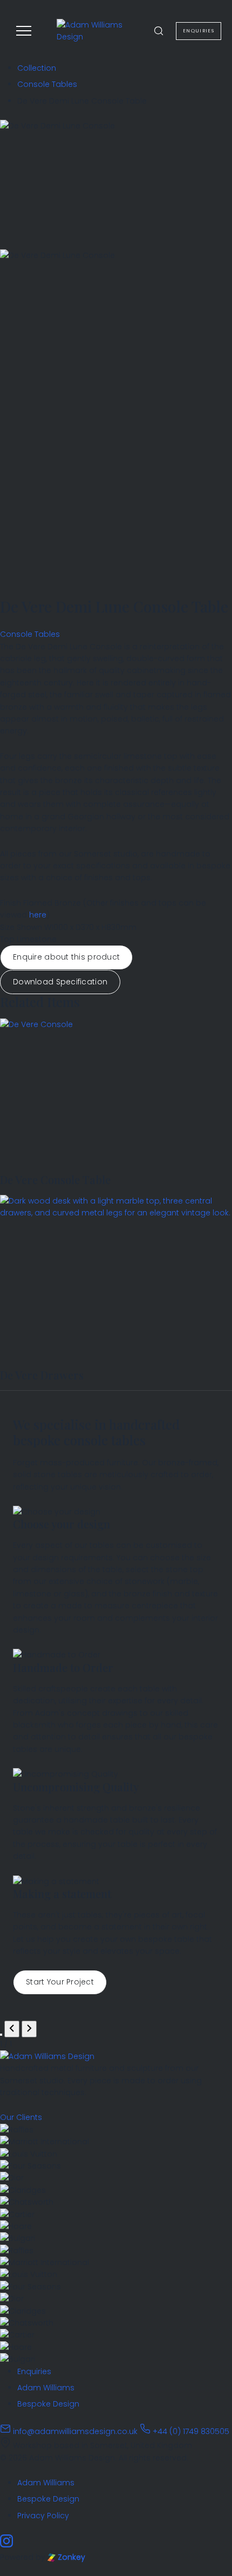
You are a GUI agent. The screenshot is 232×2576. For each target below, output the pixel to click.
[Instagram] (6, 2545)
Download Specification (60, 982)
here (38, 915)
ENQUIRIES (199, 31)
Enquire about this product (66, 957)
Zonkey (70, 2557)
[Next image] (29, 2029)
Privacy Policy (43, 2516)
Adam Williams (46, 2388)
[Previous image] (12, 2029)
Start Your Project (60, 1982)
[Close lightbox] (1, 2035)
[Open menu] (24, 31)
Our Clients (21, 2117)
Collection (37, 68)
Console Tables (47, 84)
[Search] (159, 31)
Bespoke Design (48, 2404)
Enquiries (34, 2371)
